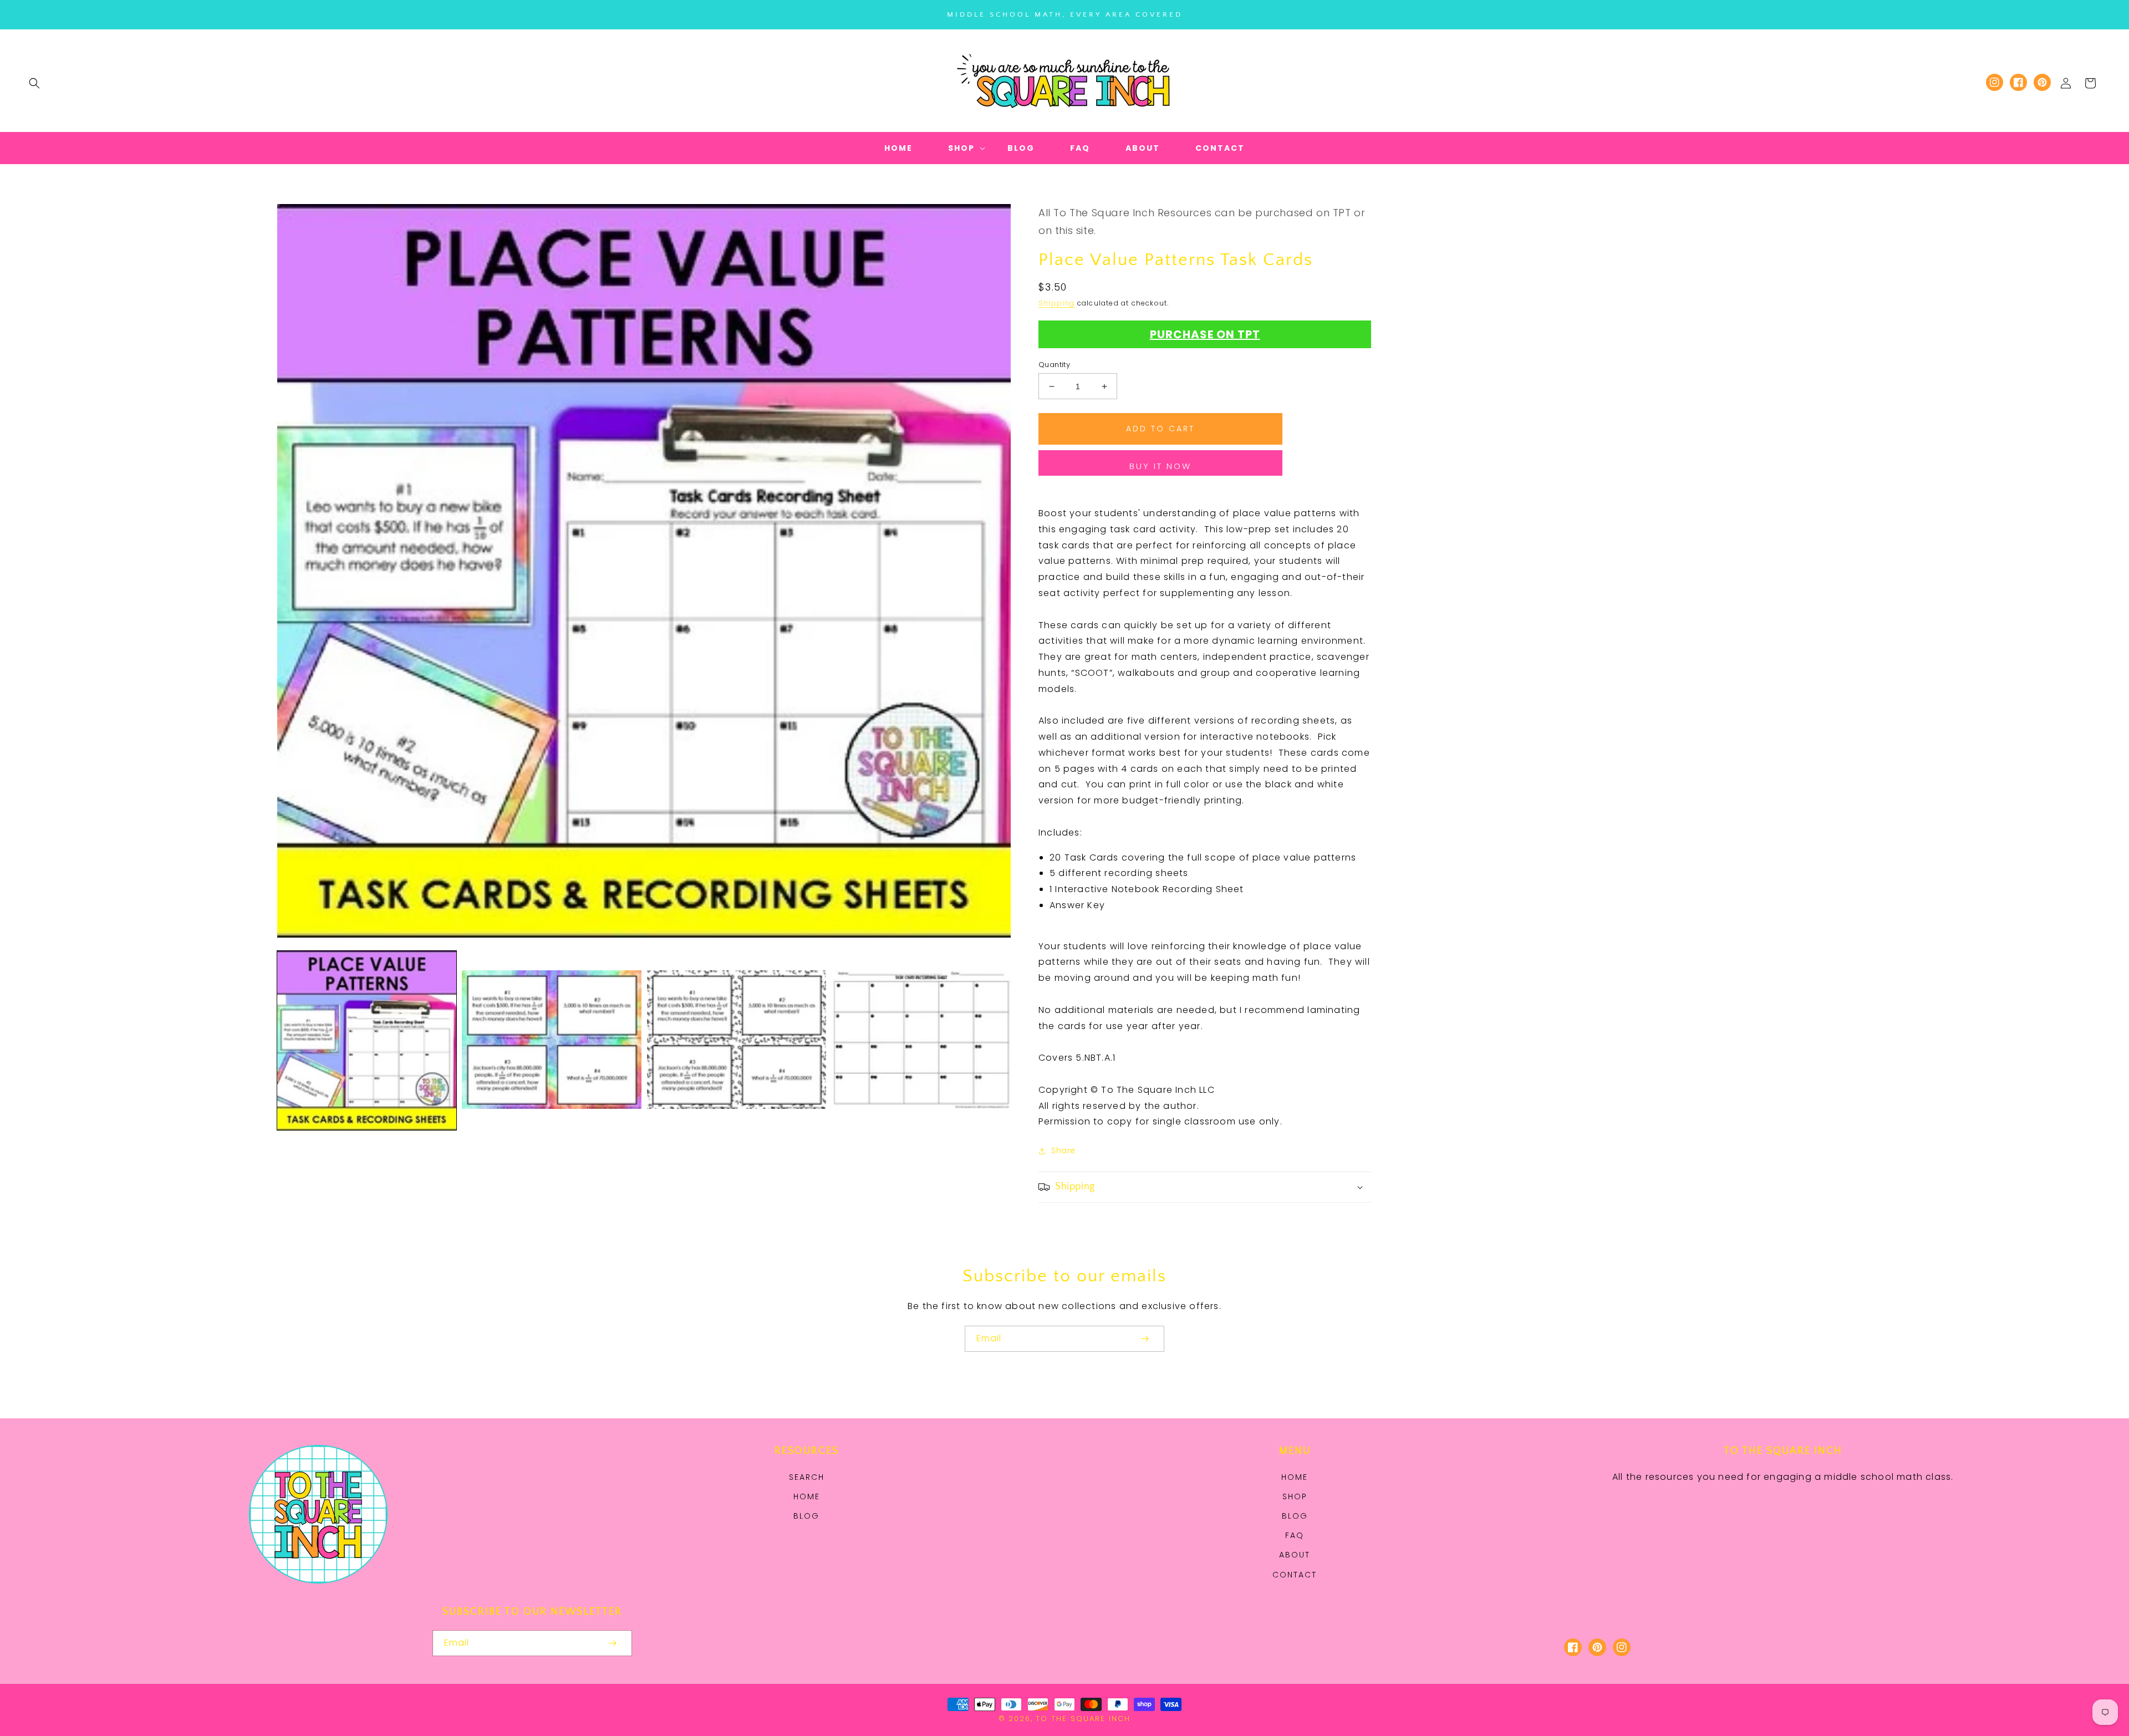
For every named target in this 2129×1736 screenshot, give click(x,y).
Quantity (1054, 365)
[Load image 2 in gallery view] (551, 1040)
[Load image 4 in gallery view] (921, 1040)
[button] (34, 83)
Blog (806, 1516)
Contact (1295, 1575)
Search (807, 1477)
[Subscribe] (1144, 1339)
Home (807, 1496)
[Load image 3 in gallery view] (737, 1040)
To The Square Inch (1083, 1719)
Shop (1295, 1496)
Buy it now (1160, 466)
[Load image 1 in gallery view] (367, 1040)
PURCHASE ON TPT (1205, 334)
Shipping (1057, 303)
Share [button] (1063, 1150)
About (1295, 1555)
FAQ (1295, 1535)
